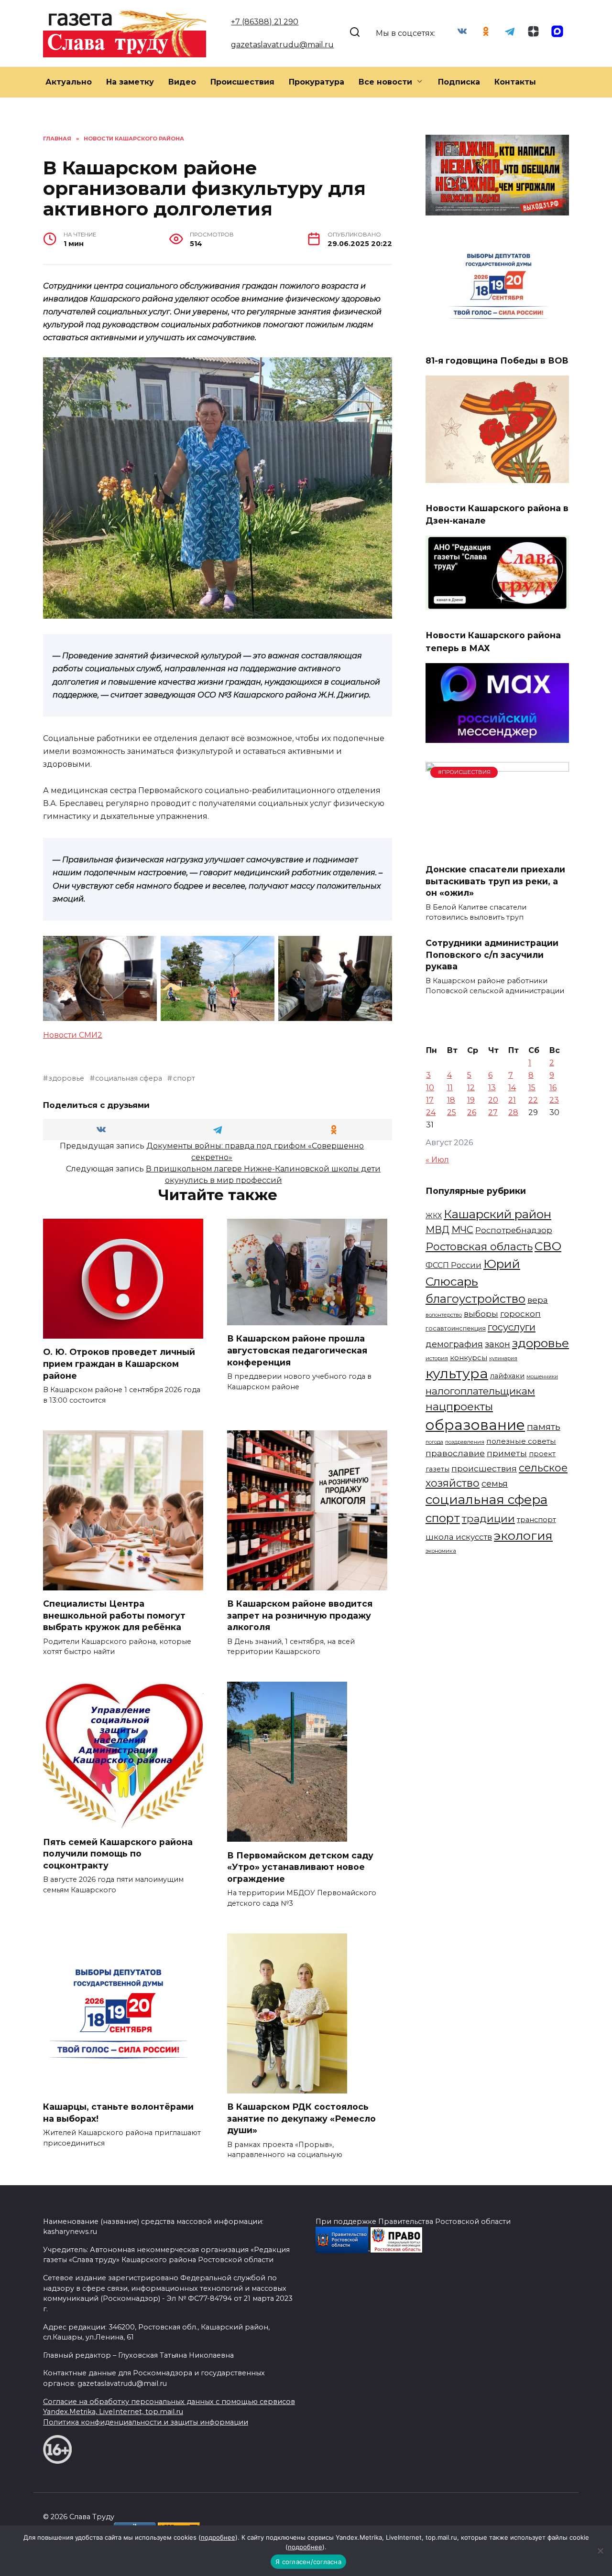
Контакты (515, 82)
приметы (507, 1453)
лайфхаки (507, 1376)
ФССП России (454, 1265)
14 (512, 1088)
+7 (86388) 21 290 (265, 22)
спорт (184, 1078)
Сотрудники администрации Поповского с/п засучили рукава (492, 955)
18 (451, 1100)
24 (431, 1112)
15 (532, 1088)
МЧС (462, 1230)
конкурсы (469, 1358)
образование (475, 1425)
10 (430, 1088)
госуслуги (512, 1327)
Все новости (385, 82)
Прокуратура (317, 82)
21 (512, 1100)
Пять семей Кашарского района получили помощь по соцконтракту (118, 1853)
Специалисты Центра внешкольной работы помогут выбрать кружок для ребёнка (114, 1615)
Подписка (459, 82)
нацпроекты (459, 1406)
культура (457, 1374)
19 (471, 1100)
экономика (441, 1551)
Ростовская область (479, 1246)
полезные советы (521, 1441)
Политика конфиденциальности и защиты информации (146, 2422)
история (437, 1358)
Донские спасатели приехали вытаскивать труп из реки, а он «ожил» (495, 881)
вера (538, 1300)
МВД (437, 1230)
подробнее (218, 2537)
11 (450, 1088)
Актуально (69, 82)
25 (452, 1112)
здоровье (66, 1078)
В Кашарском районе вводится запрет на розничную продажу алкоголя (300, 1615)
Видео (182, 82)
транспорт (536, 1520)
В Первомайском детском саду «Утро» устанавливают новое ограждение (300, 1867)
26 (472, 1112)
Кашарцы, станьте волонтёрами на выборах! (118, 2113)
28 (513, 1112)
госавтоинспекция (456, 1328)
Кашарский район (497, 1214)
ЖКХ (434, 1216)
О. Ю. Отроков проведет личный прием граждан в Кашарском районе (119, 1363)
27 (493, 1112)
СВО (548, 1246)
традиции (488, 1518)
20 (493, 1100)
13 (492, 1088)
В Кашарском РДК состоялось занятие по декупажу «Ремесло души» (301, 2118)
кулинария (503, 1358)
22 (533, 1100)
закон (497, 1344)
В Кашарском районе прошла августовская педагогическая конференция (297, 1350)
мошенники (542, 1377)
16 (553, 1088)
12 (471, 1088)
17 (430, 1100)
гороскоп (520, 1314)
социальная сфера (129, 1078)
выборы (481, 1314)
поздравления (465, 1442)
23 (554, 1100)
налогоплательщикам (480, 1391)
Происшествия (242, 82)
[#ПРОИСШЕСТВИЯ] (497, 850)
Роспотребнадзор (514, 1230)
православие (455, 1453)
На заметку (130, 82)
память (544, 1427)
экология (523, 1535)
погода (434, 1442)
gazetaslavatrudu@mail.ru (282, 45)
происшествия (484, 1468)
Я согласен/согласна (308, 2562)
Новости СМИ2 (73, 1035)
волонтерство (444, 1315)
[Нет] (600, 2551)
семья (495, 1484)
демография (454, 1344)
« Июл (437, 1160)
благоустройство (475, 1299)
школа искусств (459, 1537)
